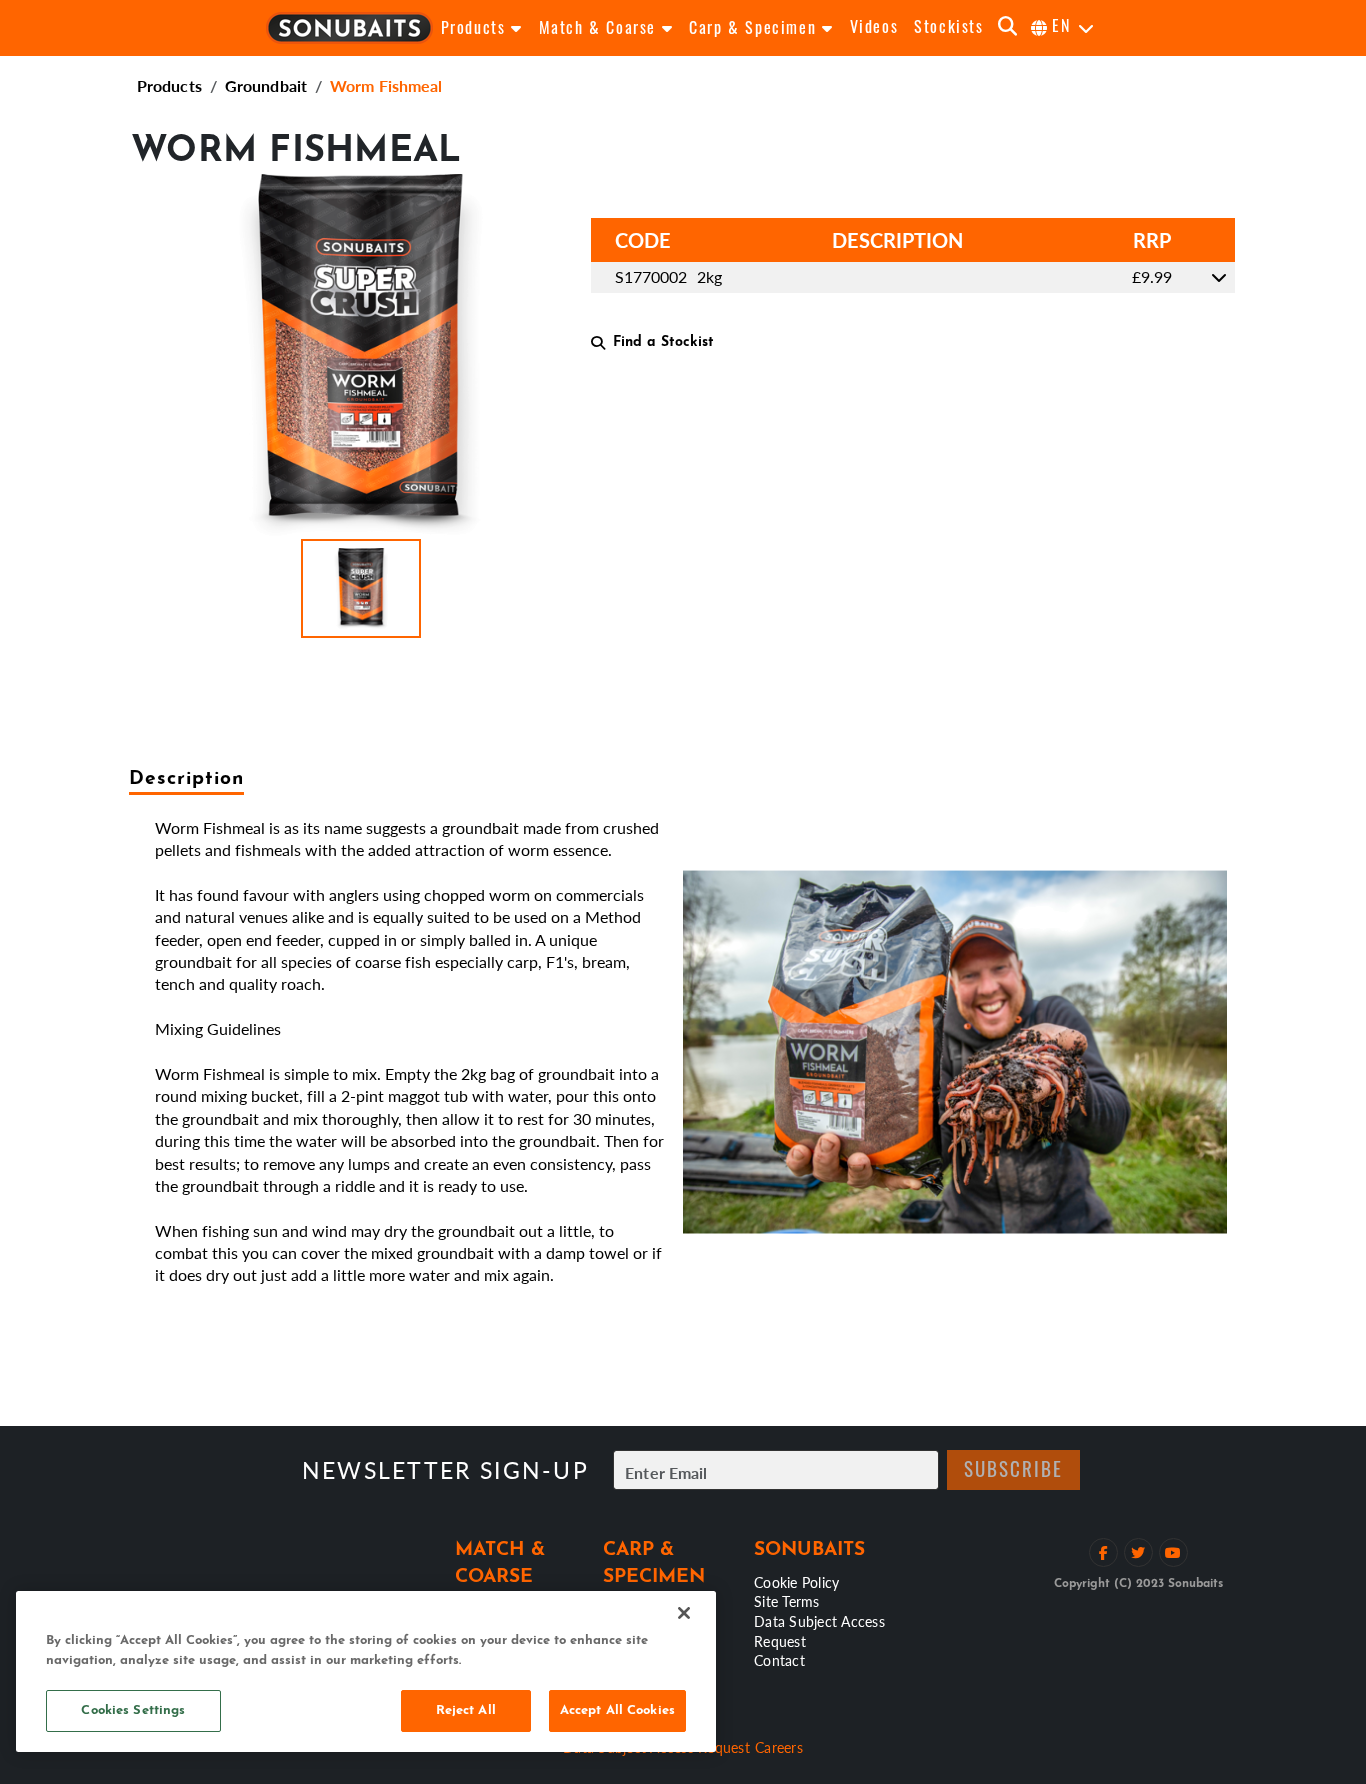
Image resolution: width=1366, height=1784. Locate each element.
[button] (361, 588)
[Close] (684, 1613)
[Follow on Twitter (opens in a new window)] (1138, 1552)
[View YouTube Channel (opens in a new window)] (1173, 1552)
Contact (779, 1660)
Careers (779, 1747)
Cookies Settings (133, 1710)
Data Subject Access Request (819, 1631)
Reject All (466, 1710)
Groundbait (266, 85)
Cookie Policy (796, 1582)
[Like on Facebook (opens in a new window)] (1103, 1552)
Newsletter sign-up (445, 1470)
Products (169, 85)
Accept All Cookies (617, 1710)
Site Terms (787, 1601)
